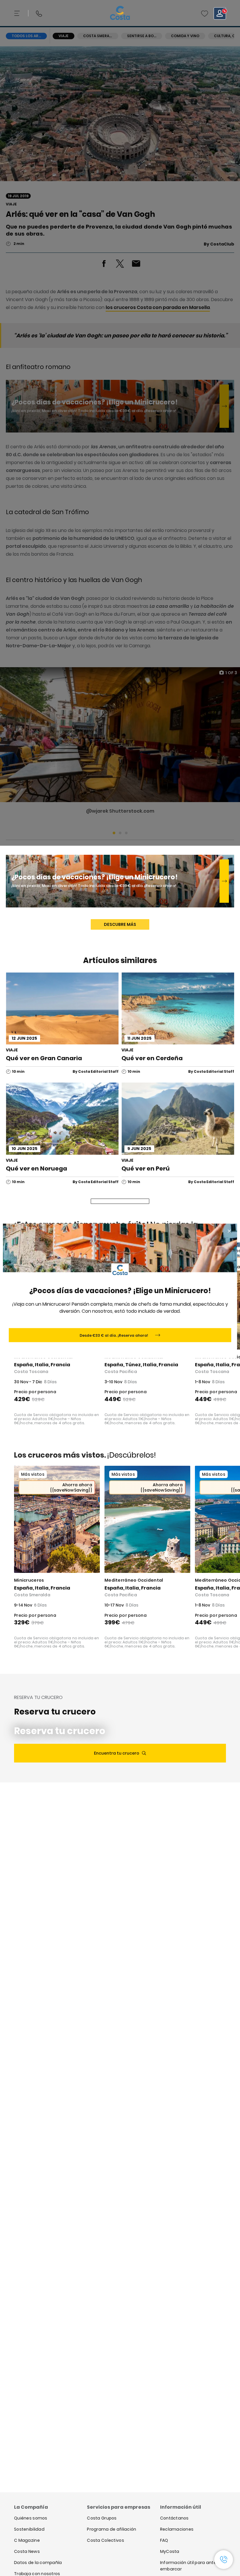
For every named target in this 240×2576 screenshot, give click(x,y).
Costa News (27, 2551)
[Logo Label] (120, 13)
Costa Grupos (102, 2518)
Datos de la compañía (38, 2563)
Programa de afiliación (112, 2529)
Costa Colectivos (105, 2540)
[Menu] (18, 13)
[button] (205, 13)
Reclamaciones (177, 2529)
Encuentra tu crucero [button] (117, 1753)
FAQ (164, 2540)
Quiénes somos (31, 2518)
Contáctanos (174, 2518)
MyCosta (170, 2551)
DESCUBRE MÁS (120, 924)
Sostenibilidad (29, 2529)
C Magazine (27, 2540)
